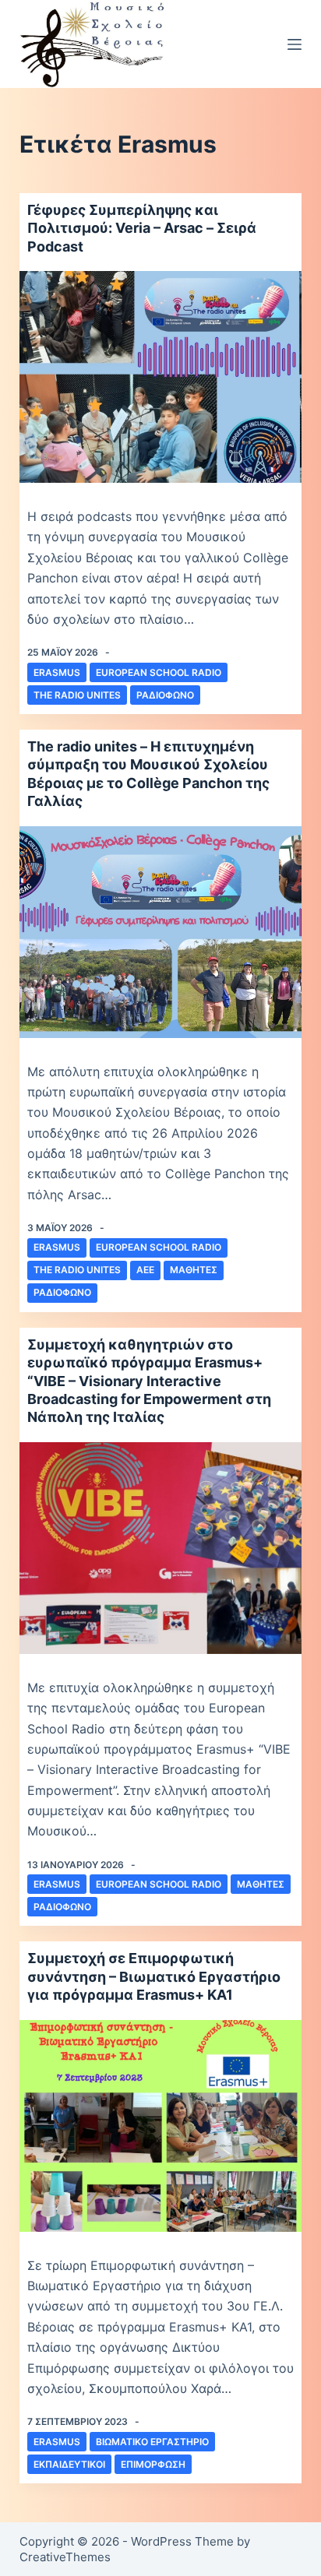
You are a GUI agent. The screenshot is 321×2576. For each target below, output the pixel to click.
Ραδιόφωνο (165, 695)
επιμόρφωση (153, 2464)
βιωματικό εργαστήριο (152, 2442)
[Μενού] (295, 44)
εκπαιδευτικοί (69, 2464)
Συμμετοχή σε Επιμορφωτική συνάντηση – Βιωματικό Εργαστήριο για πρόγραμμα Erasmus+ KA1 (154, 1976)
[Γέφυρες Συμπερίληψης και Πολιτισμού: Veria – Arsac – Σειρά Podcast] (161, 377)
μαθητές (194, 1270)
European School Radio (159, 672)
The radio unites (77, 695)
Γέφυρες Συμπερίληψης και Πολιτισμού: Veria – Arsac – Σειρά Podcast (142, 228)
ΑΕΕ (145, 1270)
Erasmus (57, 672)
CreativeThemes (65, 2557)
